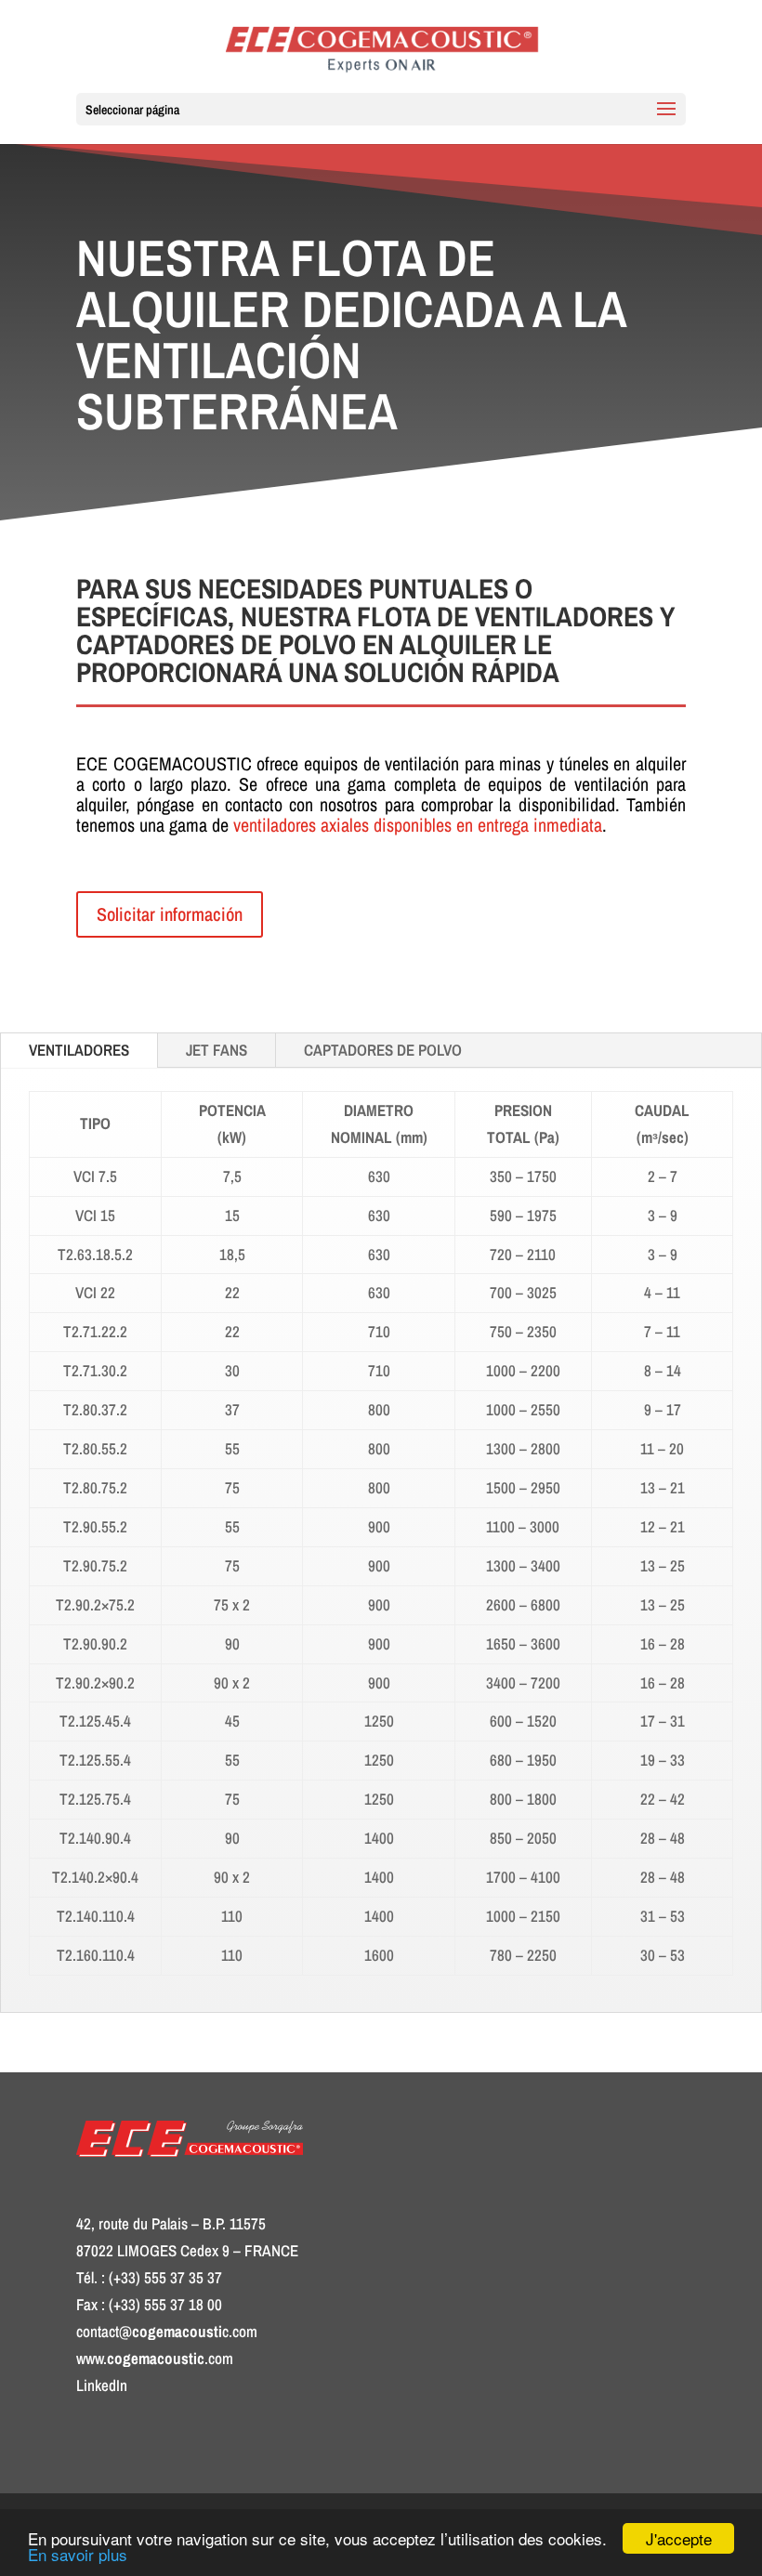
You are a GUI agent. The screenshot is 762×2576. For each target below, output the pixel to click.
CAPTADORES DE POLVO (383, 1050)
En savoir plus (78, 2554)
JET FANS (217, 1050)
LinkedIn (102, 2385)
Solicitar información (170, 914)
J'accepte (679, 2538)
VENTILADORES (79, 1050)
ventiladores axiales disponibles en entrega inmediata (418, 825)
